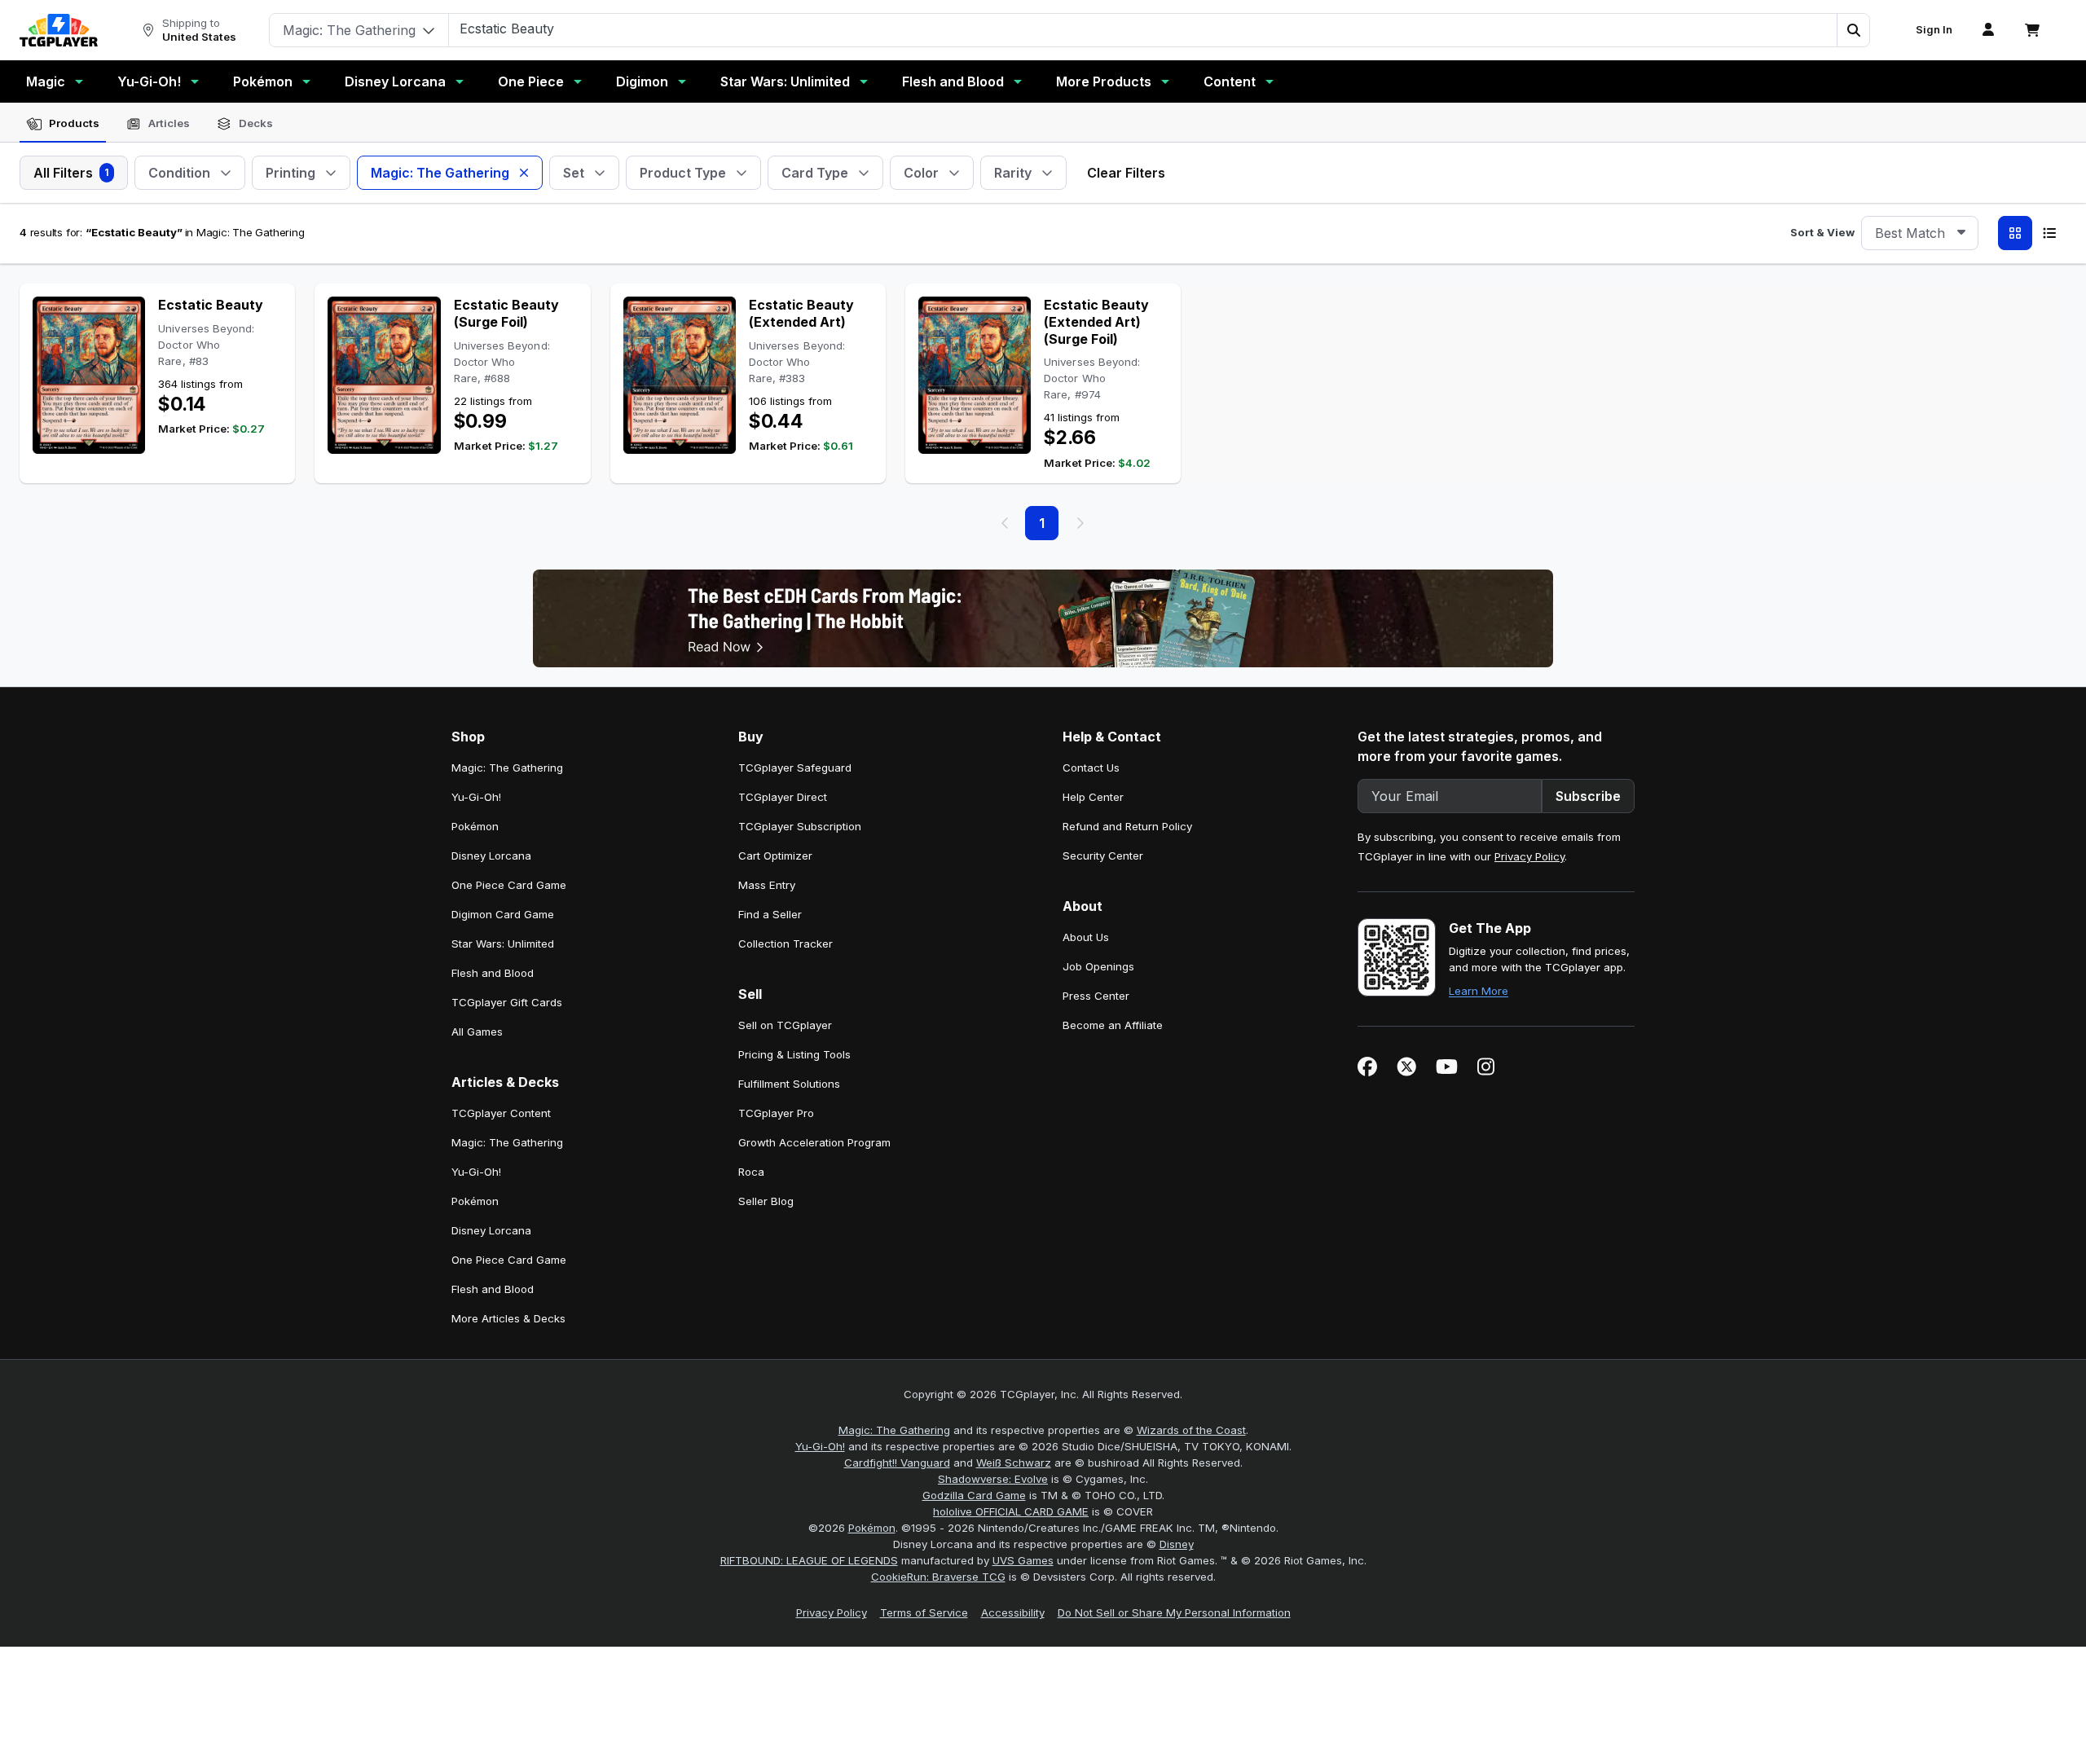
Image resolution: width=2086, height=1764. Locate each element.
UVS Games (1023, 1560)
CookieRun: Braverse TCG (938, 1577)
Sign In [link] (1934, 30)
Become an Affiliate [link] (1113, 1025)
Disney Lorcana (395, 81)
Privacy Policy (1529, 856)
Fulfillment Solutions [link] (789, 1084)
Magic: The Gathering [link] (507, 768)
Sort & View (1822, 232)
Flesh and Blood (953, 81)
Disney (1177, 1544)
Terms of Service (924, 1612)
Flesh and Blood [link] (493, 973)
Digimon (642, 81)
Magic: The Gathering (894, 1430)
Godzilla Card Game (974, 1495)
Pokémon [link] (475, 826)
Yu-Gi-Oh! (149, 81)
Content (1230, 81)
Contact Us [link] (1091, 768)
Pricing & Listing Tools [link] (794, 1054)
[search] (1143, 29)
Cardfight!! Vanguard (897, 1463)
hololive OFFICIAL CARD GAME (1011, 1511)
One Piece (531, 81)
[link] (59, 30)
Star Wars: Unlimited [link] (503, 944)
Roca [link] (751, 1172)
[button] (1853, 30)
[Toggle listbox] (1961, 233)
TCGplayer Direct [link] (783, 797)
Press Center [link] (1096, 996)
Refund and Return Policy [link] (1127, 826)
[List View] (2049, 233)
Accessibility (1013, 1612)
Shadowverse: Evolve (993, 1479)
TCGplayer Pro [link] (776, 1113)
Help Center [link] (1093, 797)
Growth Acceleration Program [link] (814, 1142)
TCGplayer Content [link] (501, 1113)
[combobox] (1920, 233)
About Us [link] (1086, 937)
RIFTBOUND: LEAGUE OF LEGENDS (809, 1560)
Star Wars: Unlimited (785, 81)
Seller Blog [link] (766, 1201)
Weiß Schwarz (1014, 1463)
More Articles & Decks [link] (508, 1318)
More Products (1104, 81)
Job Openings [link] (1098, 966)
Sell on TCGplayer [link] (785, 1025)
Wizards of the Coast (1191, 1430)
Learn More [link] (1479, 991)
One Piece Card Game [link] (509, 885)
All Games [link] (477, 1032)
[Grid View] (2015, 233)
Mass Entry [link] (767, 885)
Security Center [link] (1103, 856)
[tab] (63, 124)
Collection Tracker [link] (786, 944)
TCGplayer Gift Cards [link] (507, 1002)
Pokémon (263, 81)
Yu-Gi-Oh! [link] (476, 797)
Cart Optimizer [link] (775, 856)
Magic (46, 81)
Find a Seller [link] (770, 914)
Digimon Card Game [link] (503, 914)
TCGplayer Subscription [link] (800, 826)
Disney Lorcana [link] (491, 856)
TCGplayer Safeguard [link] (795, 768)
